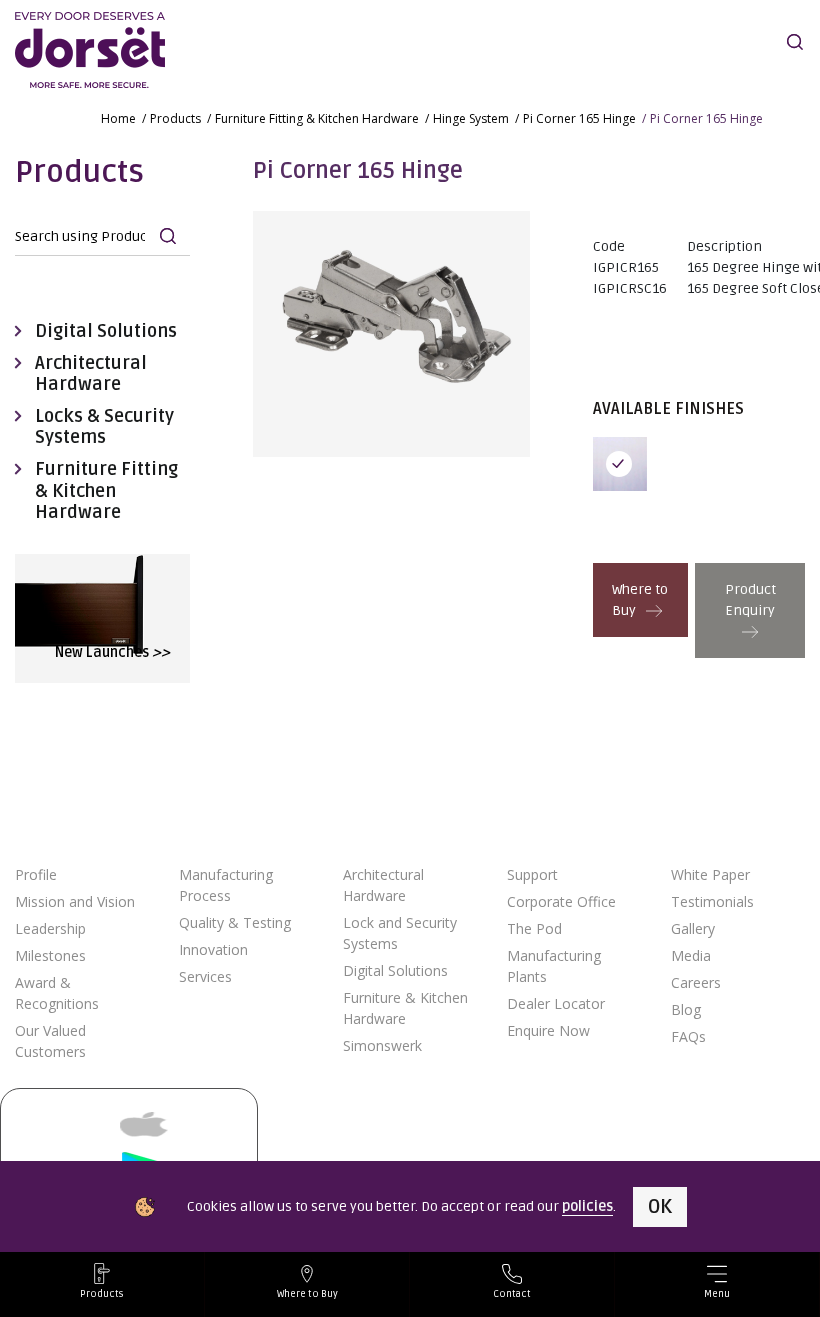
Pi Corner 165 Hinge (579, 118)
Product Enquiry (750, 600)
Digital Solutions (106, 331)
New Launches (112, 652)
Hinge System (471, 118)
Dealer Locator (556, 1003)
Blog (686, 1009)
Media (691, 955)
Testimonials (712, 901)
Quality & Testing (235, 922)
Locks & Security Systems (104, 427)
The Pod (534, 928)
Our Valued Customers (50, 1041)
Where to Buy (640, 600)
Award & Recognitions (57, 993)
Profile (36, 874)
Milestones (50, 955)
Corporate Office (561, 901)
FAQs (688, 1036)
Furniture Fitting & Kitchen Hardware (317, 118)
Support (532, 874)
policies (587, 1206)
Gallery (693, 928)
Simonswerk (382, 1045)
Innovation (213, 949)
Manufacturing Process (226, 885)
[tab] (625, 464)
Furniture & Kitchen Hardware (405, 1008)
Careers (696, 982)
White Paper (710, 874)
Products (175, 118)
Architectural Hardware (91, 374)
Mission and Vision (75, 901)
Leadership (50, 928)
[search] (795, 42)
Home (118, 118)
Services (205, 976)
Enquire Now (548, 1030)
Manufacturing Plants (554, 966)
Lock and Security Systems (400, 933)
